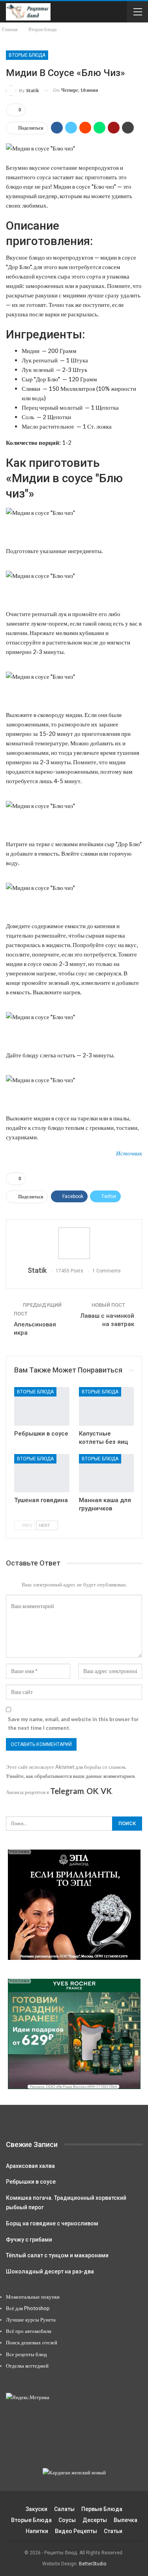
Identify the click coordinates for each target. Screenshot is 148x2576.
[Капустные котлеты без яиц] (107, 1406)
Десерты (95, 2520)
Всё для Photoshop (28, 2308)
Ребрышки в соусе (31, 2182)
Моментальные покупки (33, 2297)
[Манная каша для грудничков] (107, 1473)
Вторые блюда (27, 55)
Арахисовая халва (30, 2166)
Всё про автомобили (29, 2331)
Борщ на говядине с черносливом (52, 2223)
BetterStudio (93, 2564)
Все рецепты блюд (26, 2354)
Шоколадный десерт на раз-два (50, 2271)
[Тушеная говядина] (42, 1473)
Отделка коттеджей (27, 2366)
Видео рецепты (76, 2531)
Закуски (37, 2509)
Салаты (64, 2509)
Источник (129, 1153)
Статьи (113, 2531)
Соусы (67, 2520)
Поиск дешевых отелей (32, 2342)
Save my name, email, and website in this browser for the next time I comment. (73, 1724)
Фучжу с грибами (29, 2240)
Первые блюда (102, 2509)
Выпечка (126, 2520)
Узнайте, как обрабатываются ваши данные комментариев (70, 1776)
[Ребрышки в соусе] (42, 1406)
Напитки (37, 2531)
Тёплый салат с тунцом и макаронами (57, 2255)
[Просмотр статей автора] (74, 1243)
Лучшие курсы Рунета (31, 2320)
